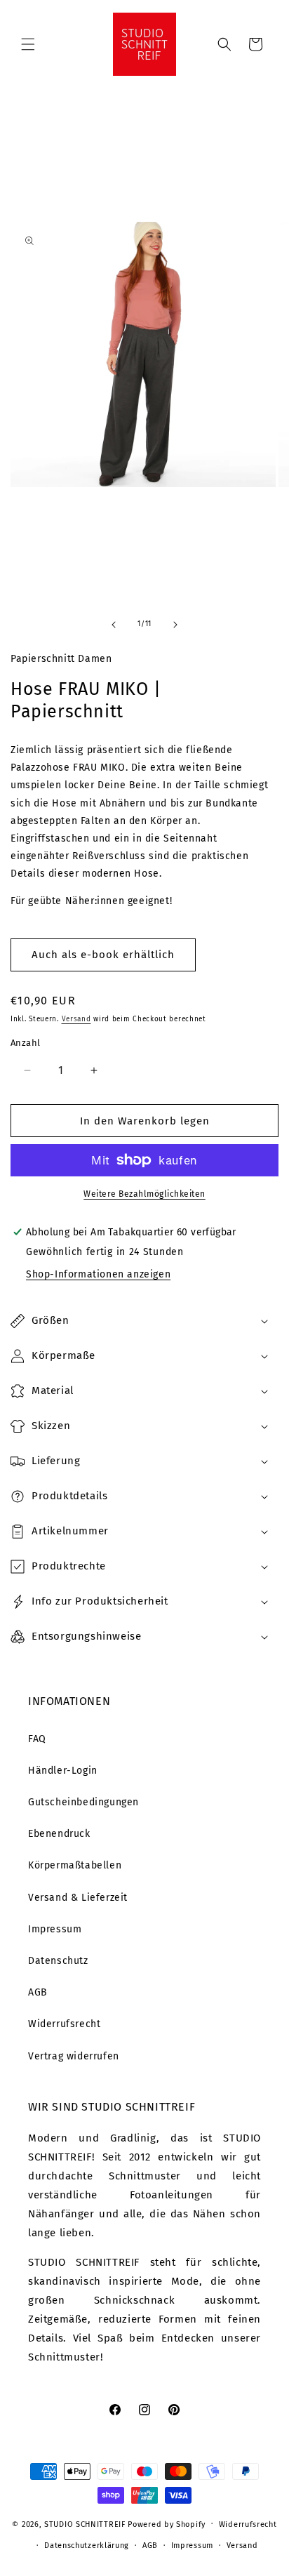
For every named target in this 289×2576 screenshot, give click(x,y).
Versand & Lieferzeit (78, 1898)
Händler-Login (63, 1771)
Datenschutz (58, 1961)
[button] (28, 44)
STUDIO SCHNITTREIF (85, 2524)
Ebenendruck (59, 1834)
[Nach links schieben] (114, 625)
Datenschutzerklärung (87, 2545)
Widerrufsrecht (64, 2024)
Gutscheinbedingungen (83, 1802)
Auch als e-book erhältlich (103, 955)
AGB (38, 1992)
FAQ (37, 1739)
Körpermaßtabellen (75, 1865)
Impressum (55, 1929)
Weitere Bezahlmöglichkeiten (144, 1194)
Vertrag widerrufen (74, 2056)
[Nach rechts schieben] (175, 625)
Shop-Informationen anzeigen (98, 1274)
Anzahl (25, 1043)
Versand (76, 1019)
